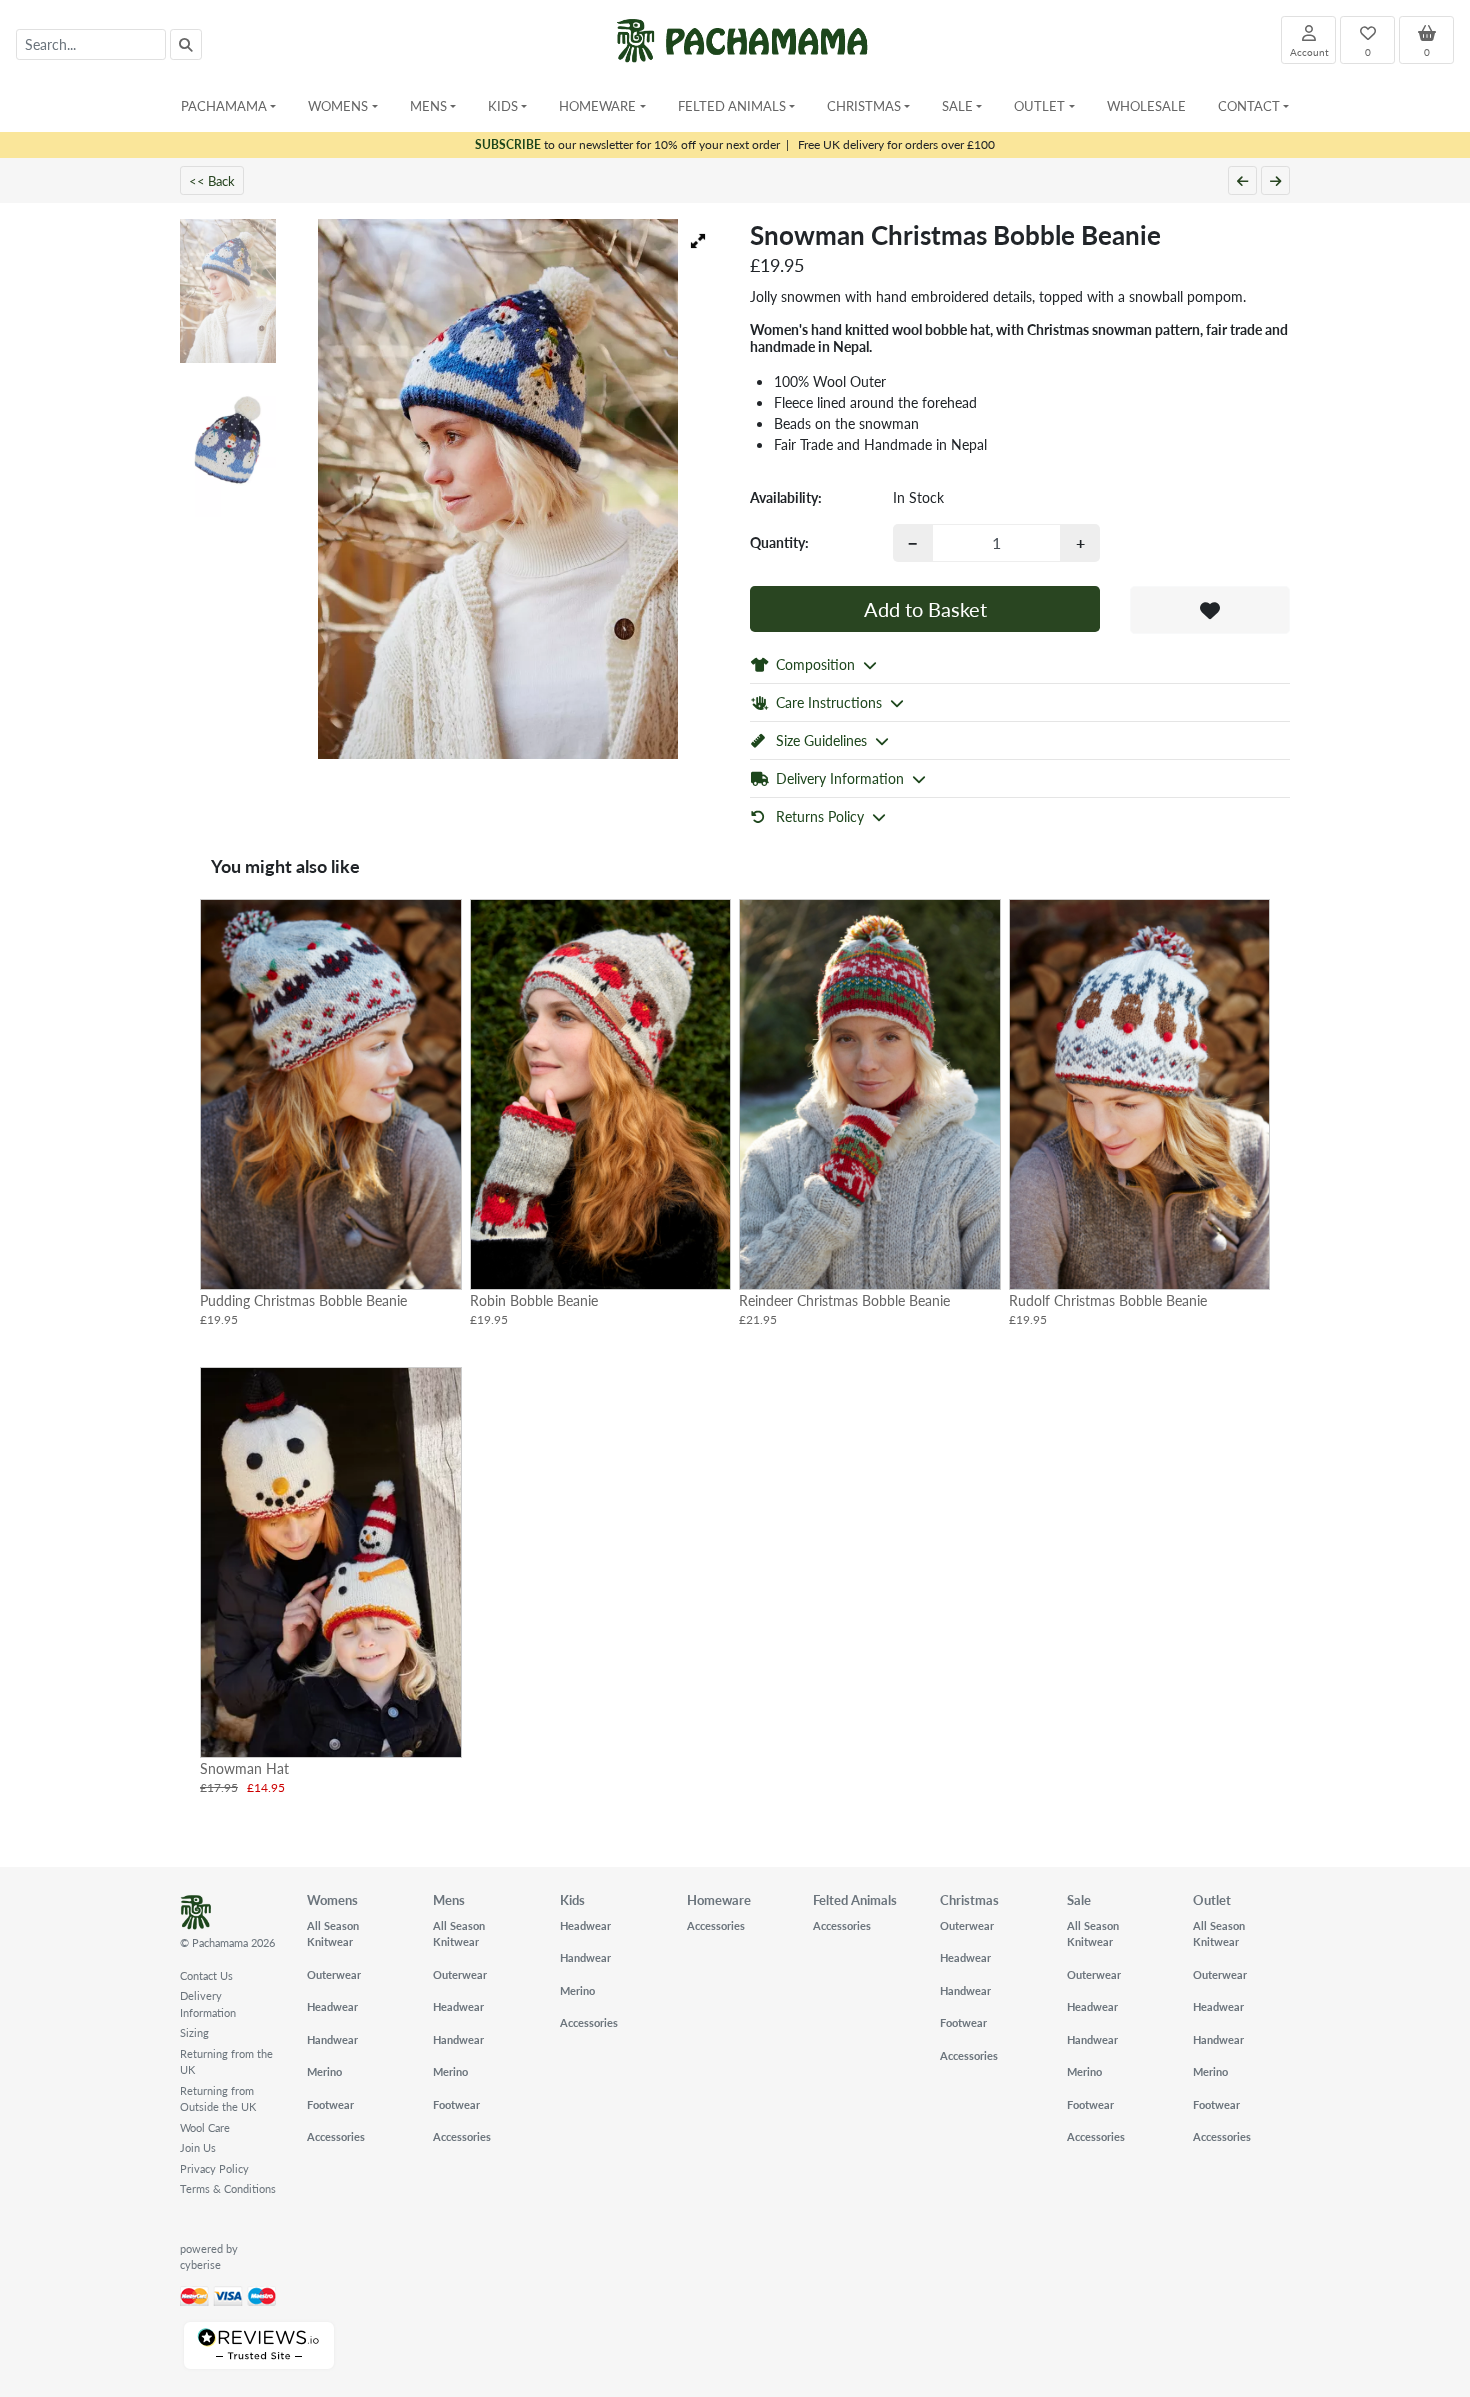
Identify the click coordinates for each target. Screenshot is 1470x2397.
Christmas (969, 1899)
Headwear (332, 2006)
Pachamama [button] (224, 105)
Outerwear (334, 1974)
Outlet (1212, 1899)
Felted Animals (855, 1899)
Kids (572, 1899)
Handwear (332, 2039)
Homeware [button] (597, 105)
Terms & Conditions (228, 2188)
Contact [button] (1249, 105)
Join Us (198, 2147)
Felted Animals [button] (732, 105)
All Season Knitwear (333, 1934)
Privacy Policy (214, 2168)
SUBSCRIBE (508, 144)
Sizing (194, 2032)
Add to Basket (925, 609)
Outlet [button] (1039, 105)
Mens (449, 1899)
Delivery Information (208, 2004)
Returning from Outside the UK (218, 2099)
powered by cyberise (209, 2257)
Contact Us (206, 1975)
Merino (324, 2071)
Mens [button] (428, 105)
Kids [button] (503, 105)
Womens (332, 1899)
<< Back (212, 180)
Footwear (330, 2104)
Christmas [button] (864, 105)
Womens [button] (338, 105)
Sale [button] (957, 105)
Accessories (336, 2136)
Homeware (719, 1899)
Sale (1079, 1899)
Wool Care (205, 2127)
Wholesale (1146, 105)
